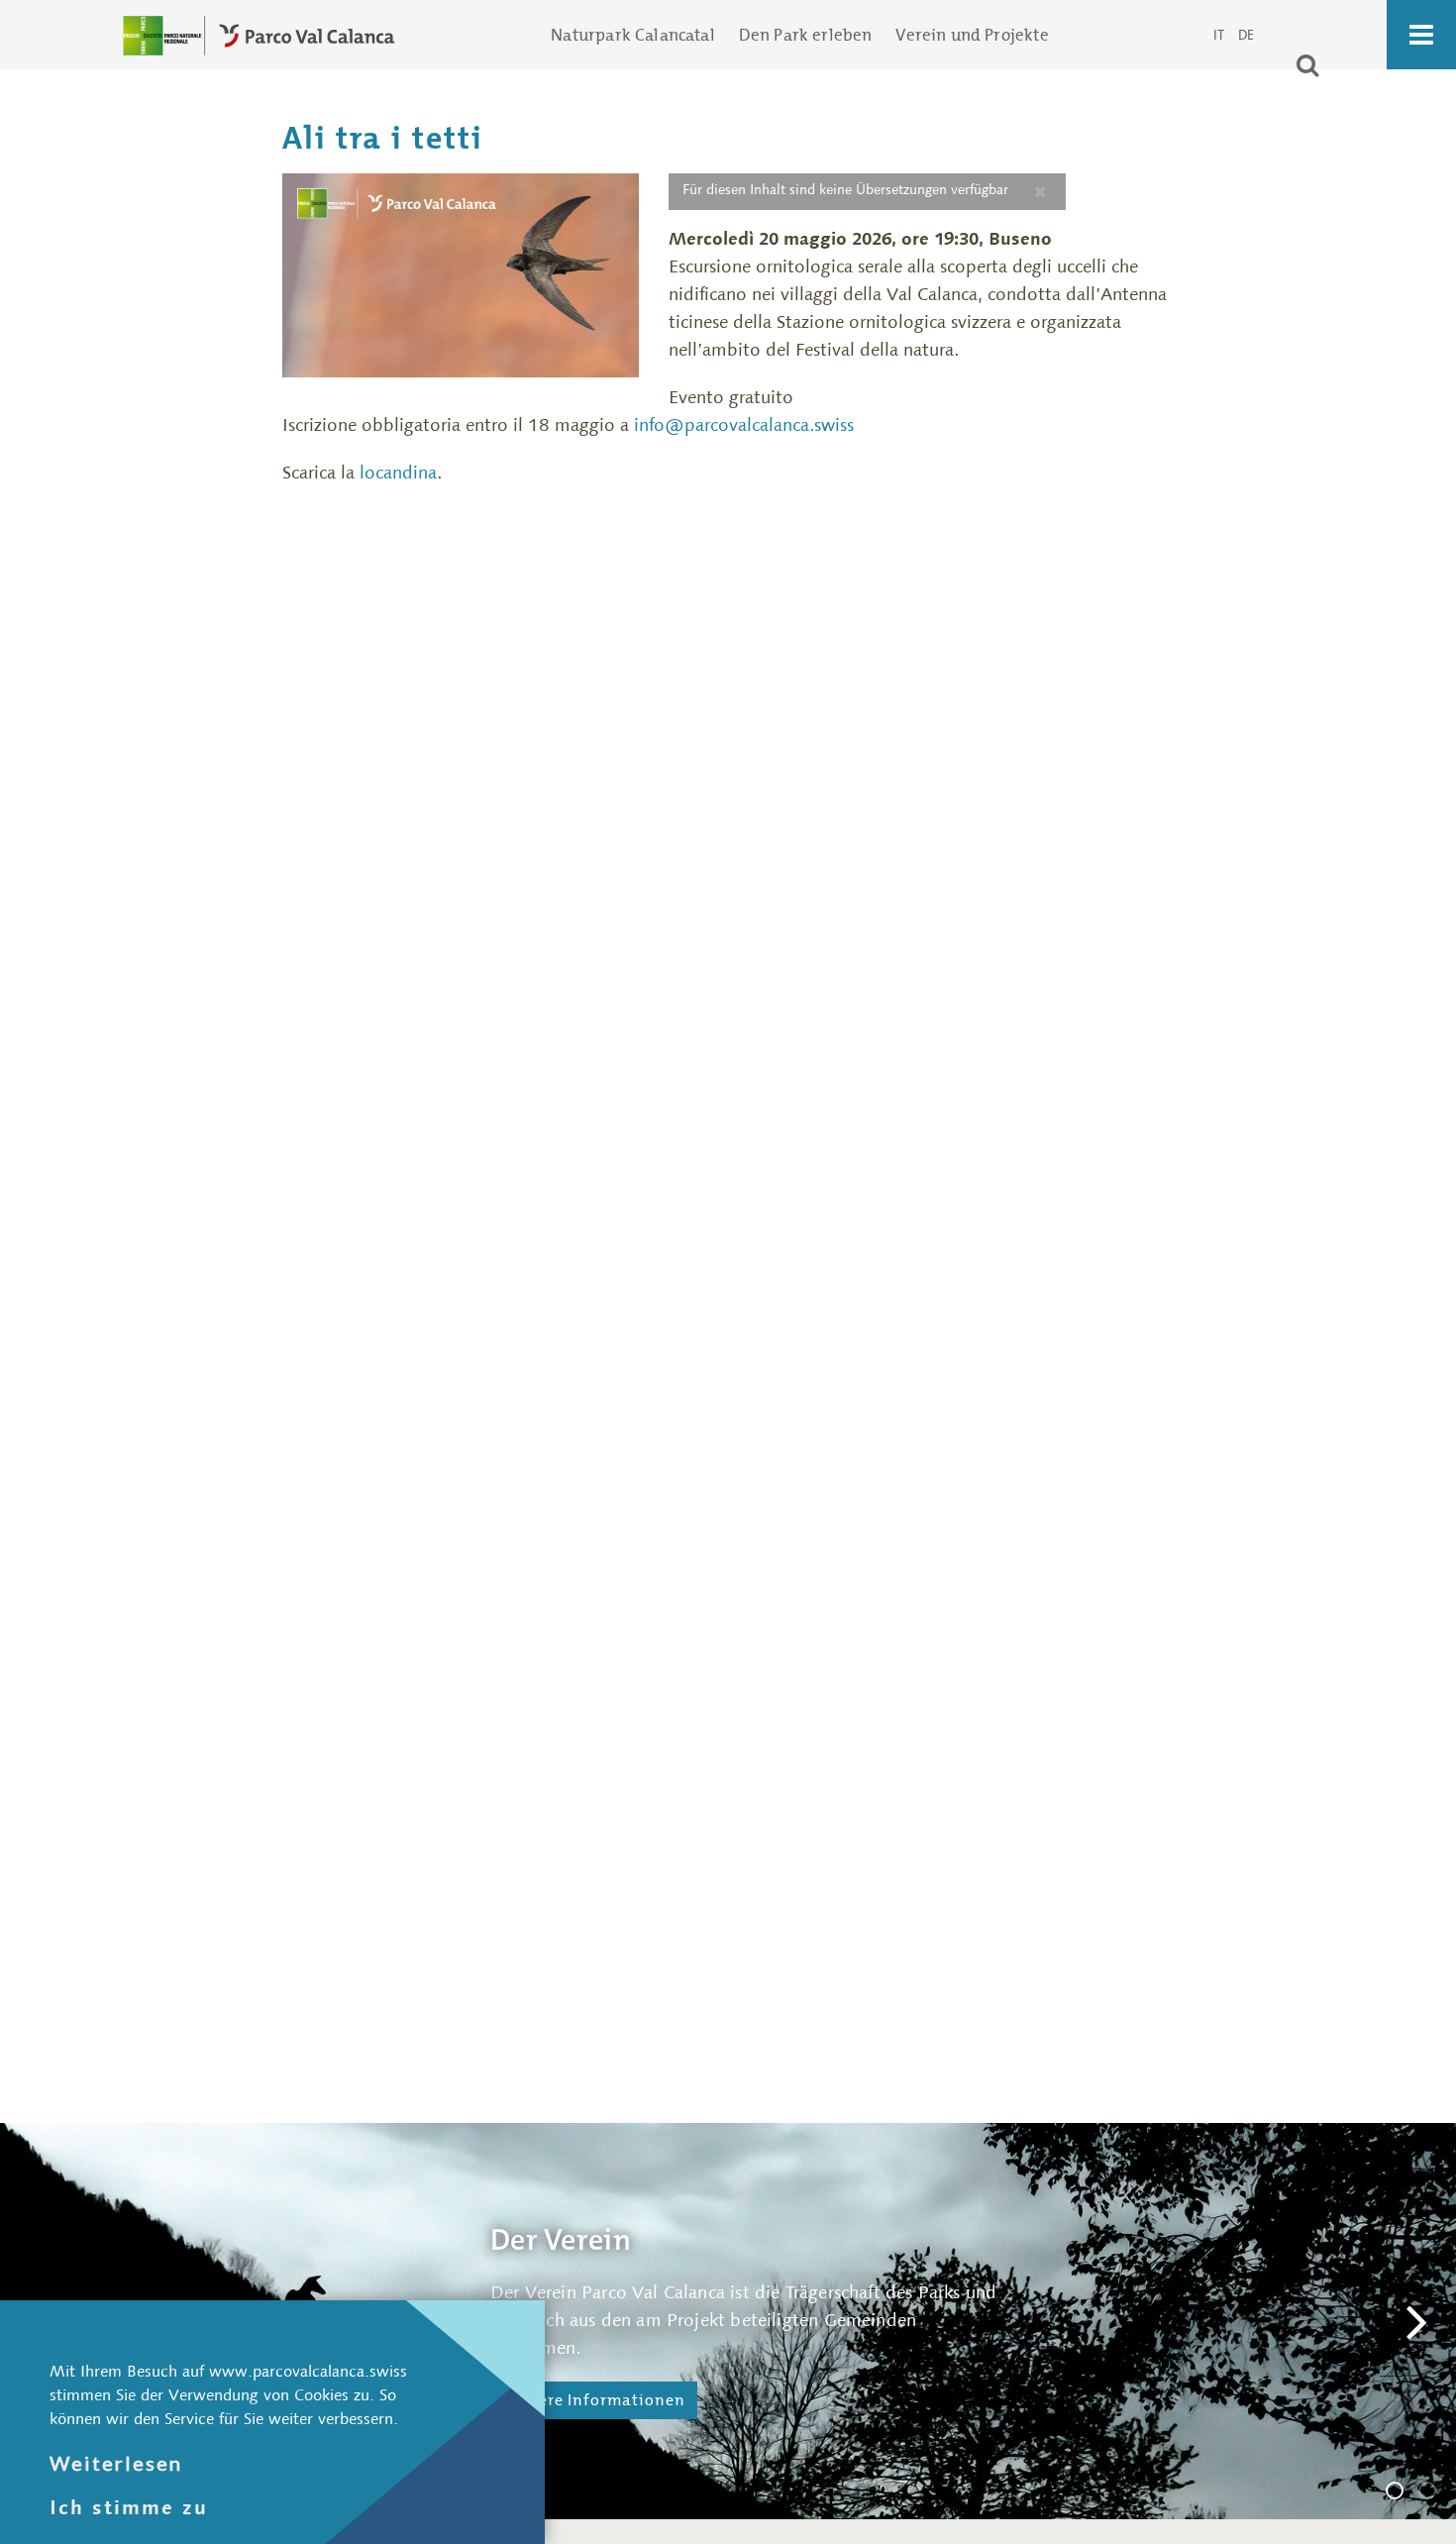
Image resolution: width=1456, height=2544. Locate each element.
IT (1219, 35)
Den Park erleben (806, 35)
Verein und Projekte (972, 35)
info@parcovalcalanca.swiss (744, 425)
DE (1246, 35)
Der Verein (1403, 2493)
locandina (396, 473)
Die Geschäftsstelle (1435, 2493)
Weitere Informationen (594, 2400)
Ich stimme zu (129, 2507)
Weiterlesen (116, 2463)
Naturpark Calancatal (632, 35)
